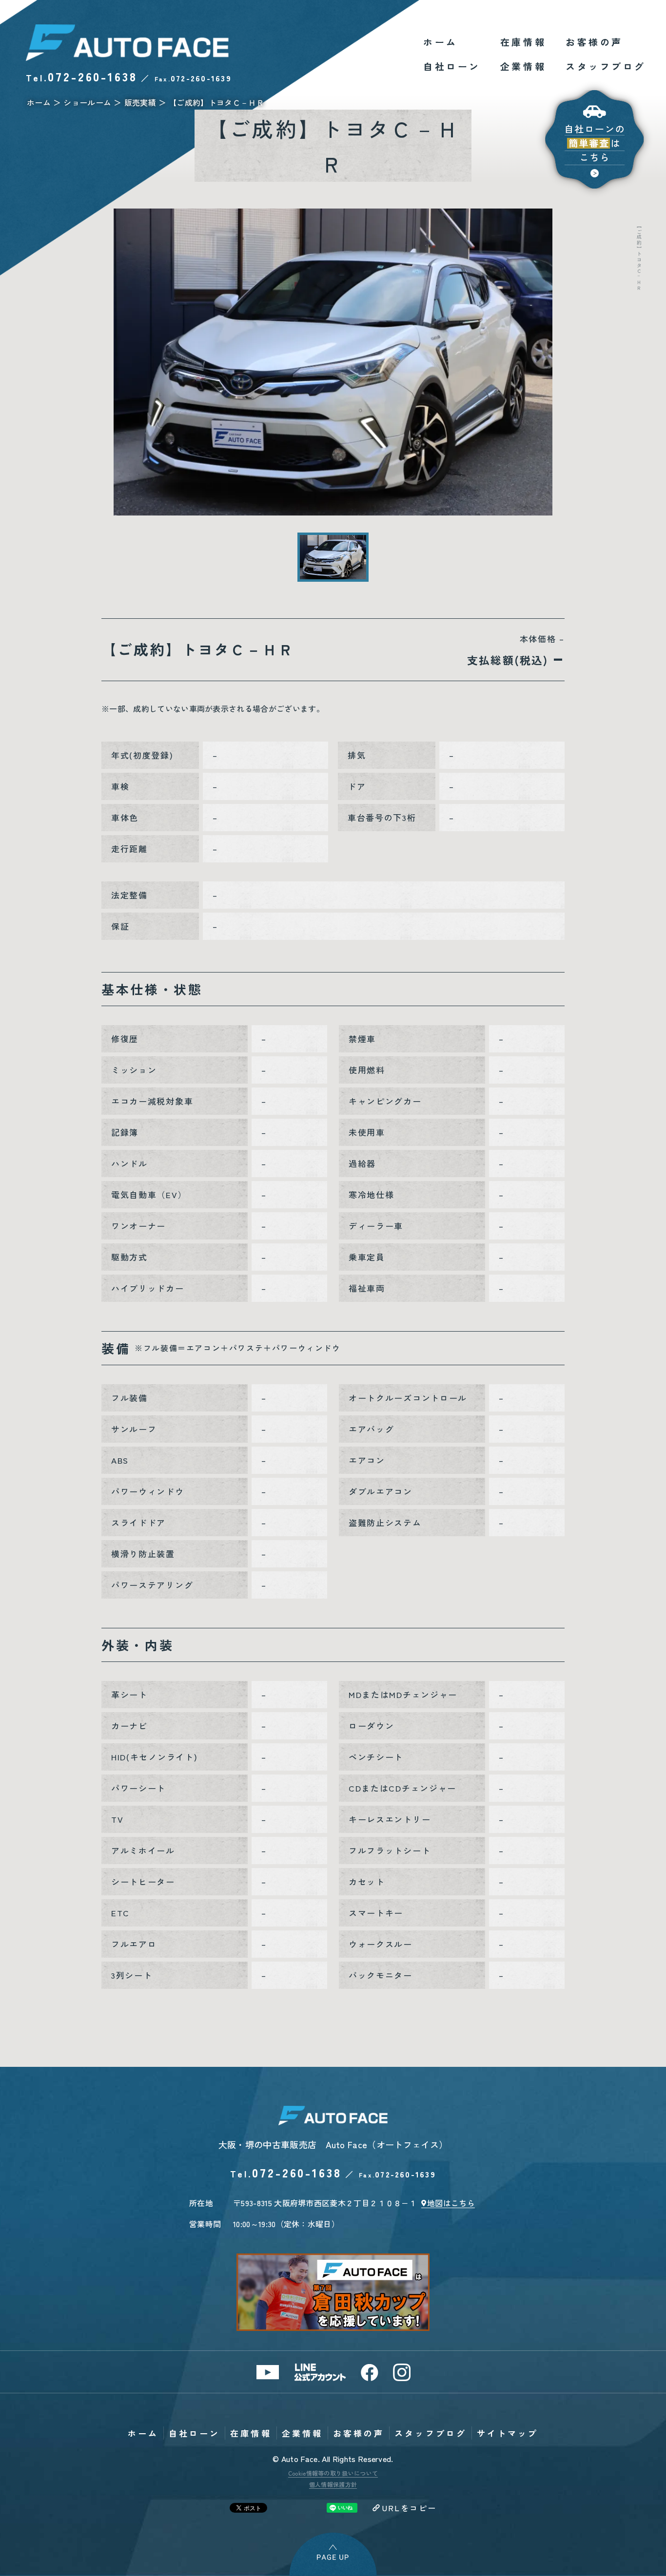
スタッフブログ (606, 66)
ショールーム (87, 102)
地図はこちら (451, 2203)
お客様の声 (594, 42)
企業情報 (523, 66)
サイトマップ (508, 2433)
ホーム (441, 42)
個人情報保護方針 (333, 2484)
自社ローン (452, 66)
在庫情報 (523, 42)
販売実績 (140, 102)
